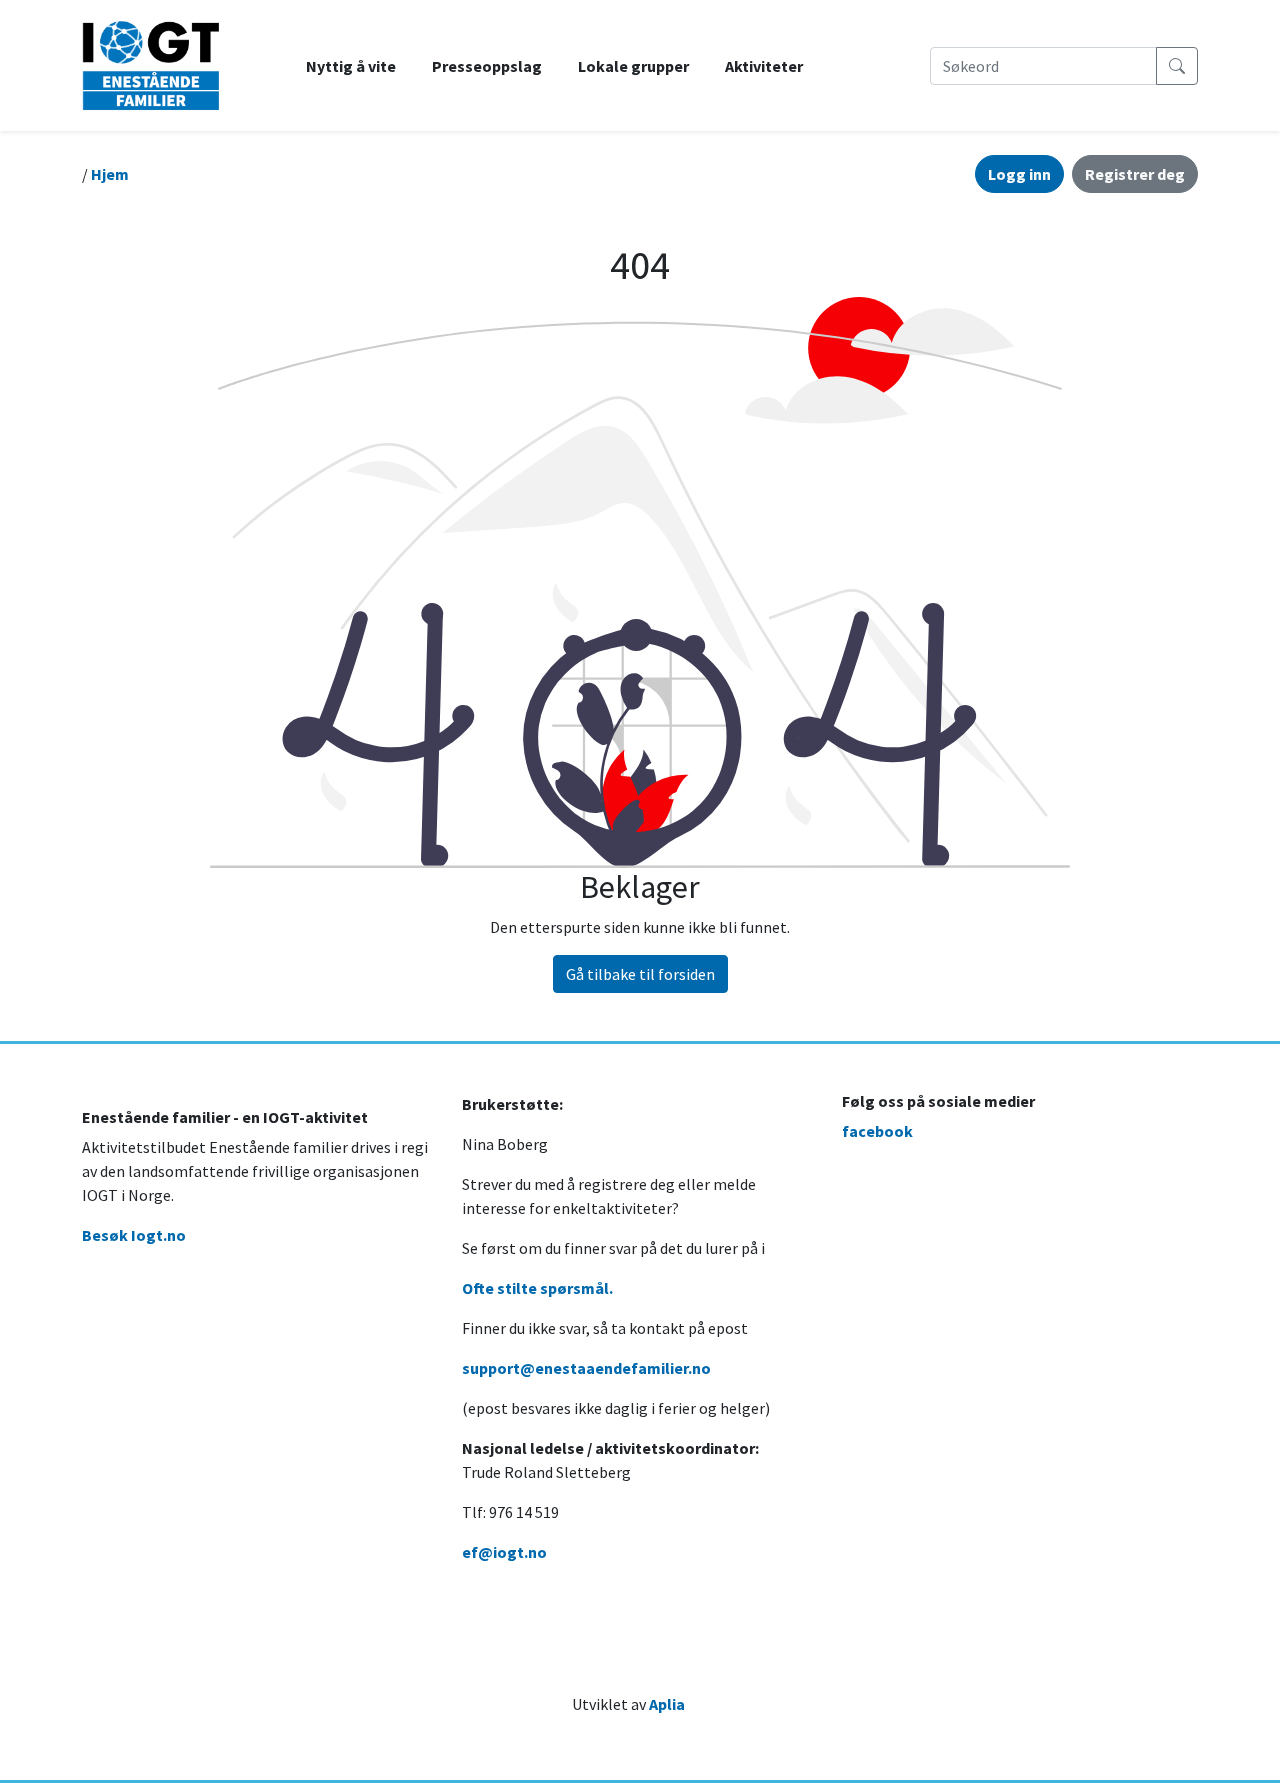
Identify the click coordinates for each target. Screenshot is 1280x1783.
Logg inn (1019, 174)
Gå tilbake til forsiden (640, 974)
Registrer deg (1135, 174)
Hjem (110, 174)
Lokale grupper (633, 66)
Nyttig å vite (351, 66)
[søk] (1177, 66)
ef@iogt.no (504, 1552)
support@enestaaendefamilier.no (586, 1368)
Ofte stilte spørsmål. (537, 1288)
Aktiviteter (764, 66)
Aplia (667, 1704)
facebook (877, 1131)
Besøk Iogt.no (134, 1235)
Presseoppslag (487, 66)
